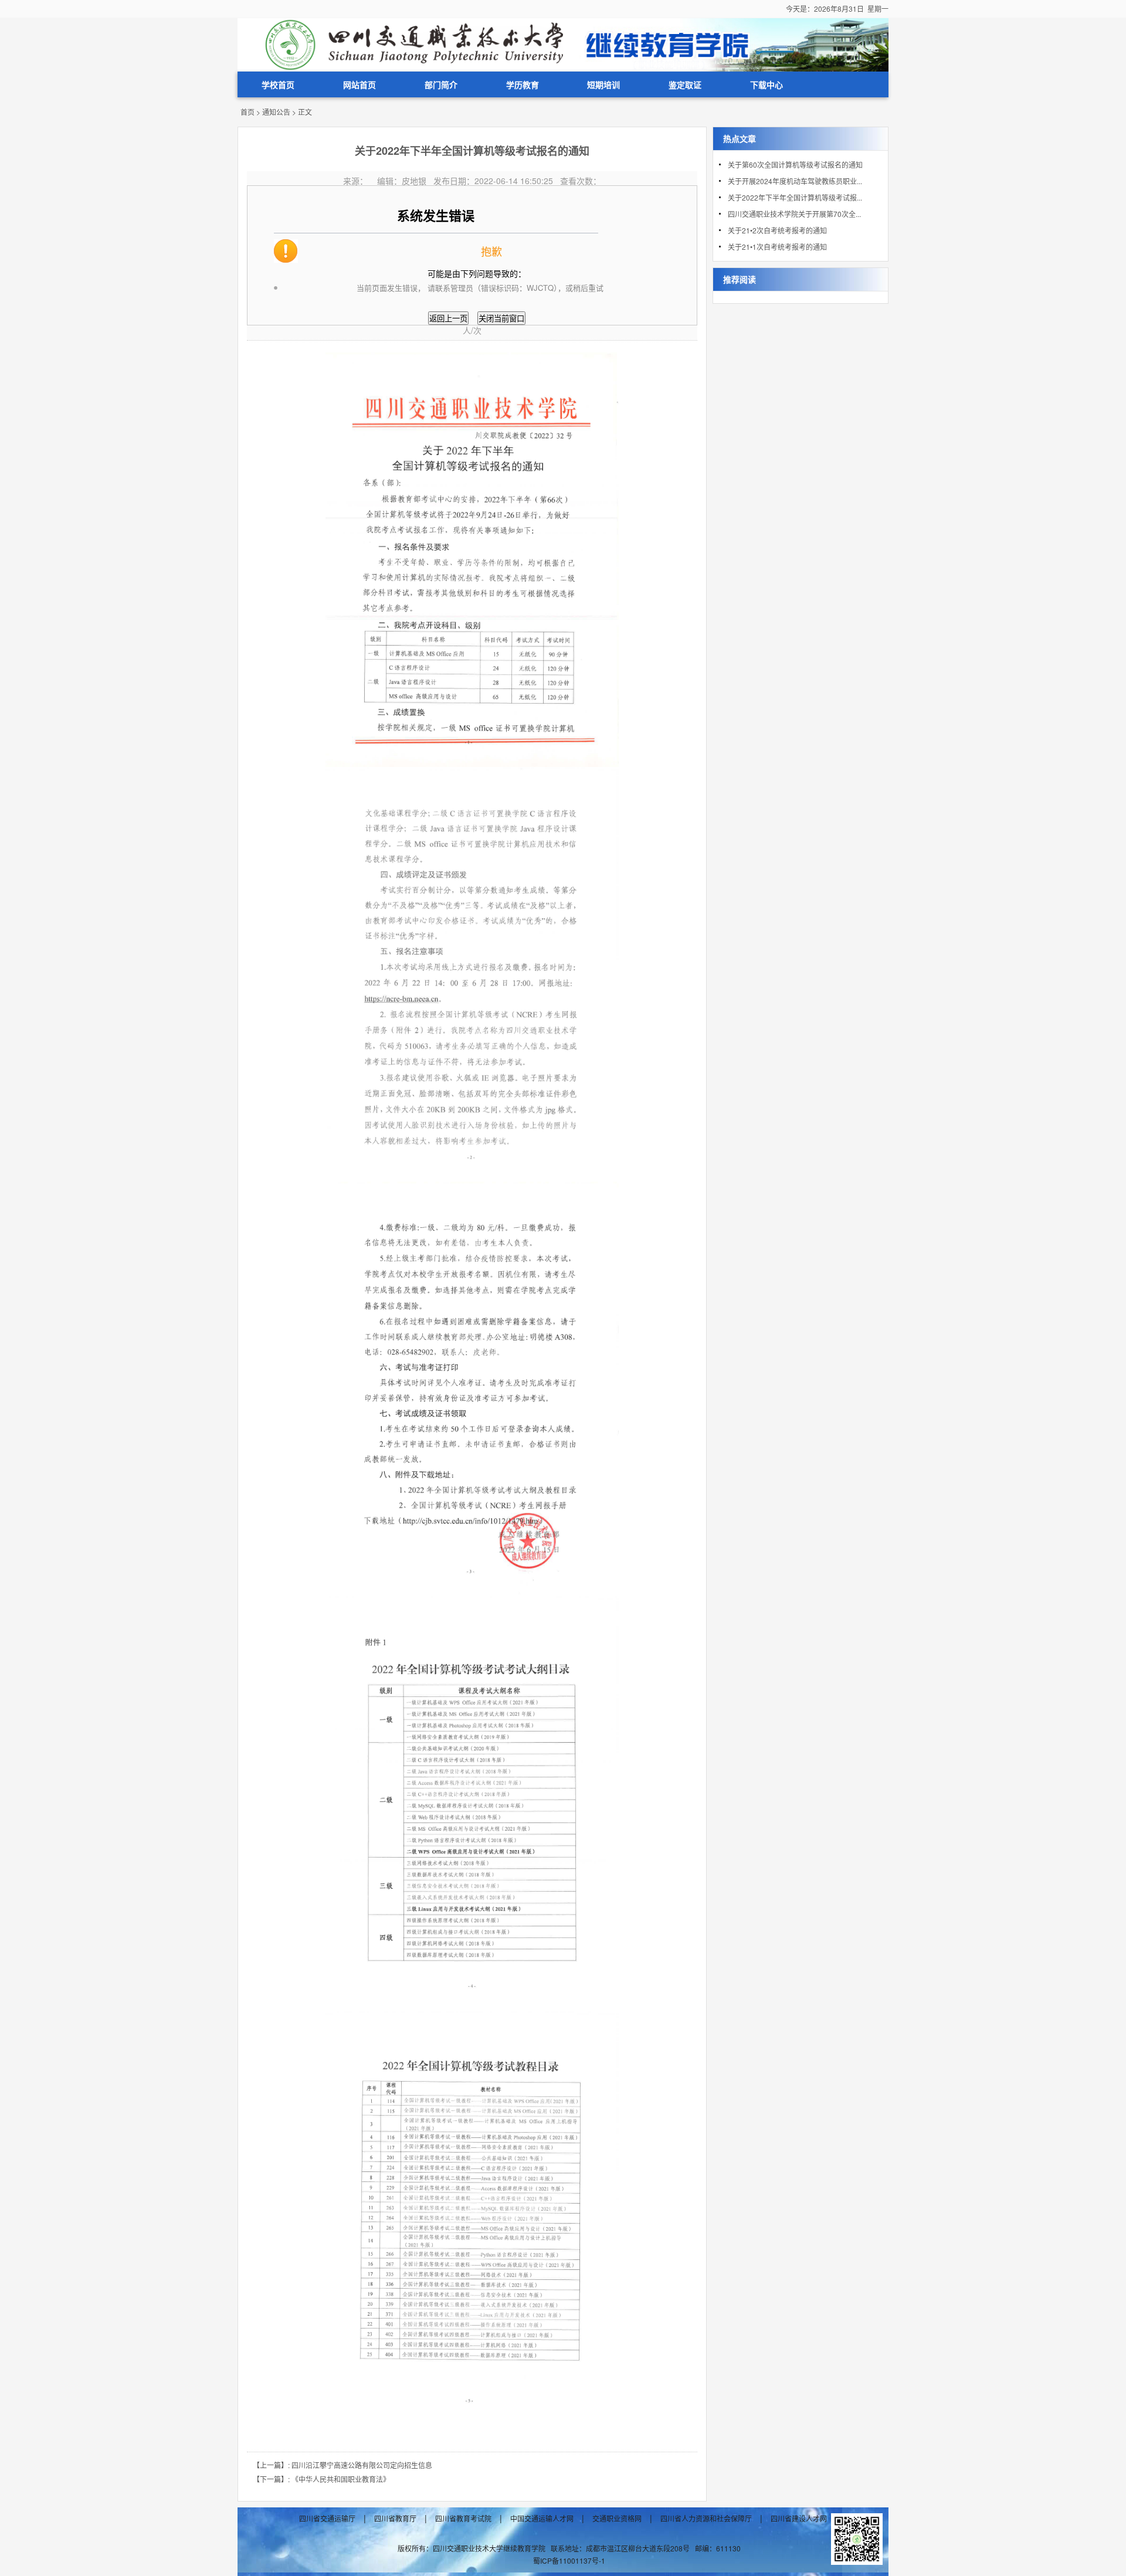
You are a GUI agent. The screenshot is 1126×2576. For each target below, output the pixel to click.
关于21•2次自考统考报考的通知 (777, 230)
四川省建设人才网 (799, 2519)
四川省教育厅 (395, 2519)
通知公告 (276, 112)
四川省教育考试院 (463, 2519)
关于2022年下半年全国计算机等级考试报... (795, 197)
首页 (247, 112)
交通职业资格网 (617, 2519)
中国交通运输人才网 (542, 2519)
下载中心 (767, 84)
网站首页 (359, 84)
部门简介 (441, 84)
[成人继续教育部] (563, 43)
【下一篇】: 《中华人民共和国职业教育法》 (321, 2479)
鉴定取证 (685, 84)
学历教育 (523, 84)
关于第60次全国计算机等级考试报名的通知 (795, 164)
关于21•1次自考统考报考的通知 (777, 247)
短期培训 (603, 84)
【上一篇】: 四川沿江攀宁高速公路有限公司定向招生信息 (342, 2465)
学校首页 (278, 84)
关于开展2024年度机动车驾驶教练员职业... (795, 181)
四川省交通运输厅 (327, 2519)
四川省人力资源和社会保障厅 (706, 2519)
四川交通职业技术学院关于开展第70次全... (794, 214)
